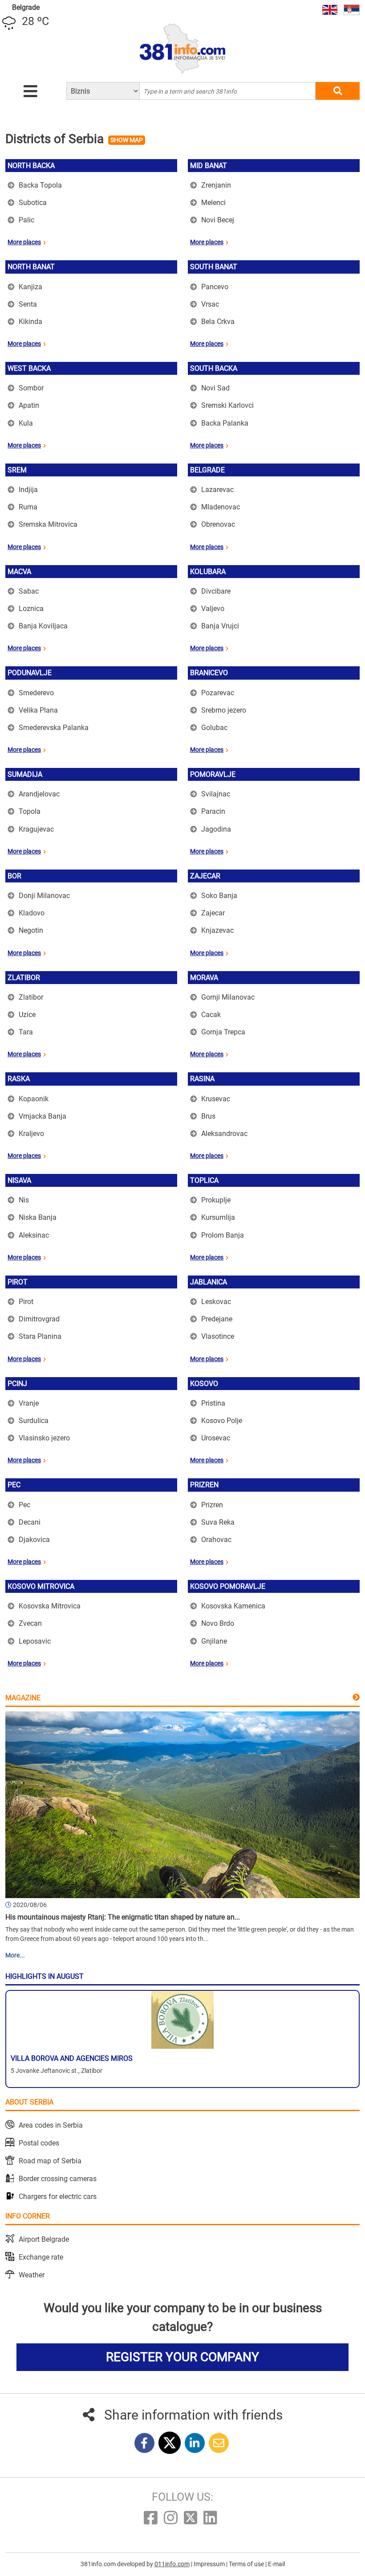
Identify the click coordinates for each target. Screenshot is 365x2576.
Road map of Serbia (50, 2161)
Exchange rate (41, 2257)
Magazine (23, 1698)
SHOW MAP (127, 140)
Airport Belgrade (44, 2239)
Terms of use (247, 2564)
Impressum (210, 2564)
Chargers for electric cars (58, 2197)
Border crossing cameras (58, 2179)
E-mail (276, 2564)
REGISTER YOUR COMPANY (182, 2357)
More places (24, 242)
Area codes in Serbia (51, 2125)
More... (15, 1955)
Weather (32, 2275)
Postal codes (39, 2143)
